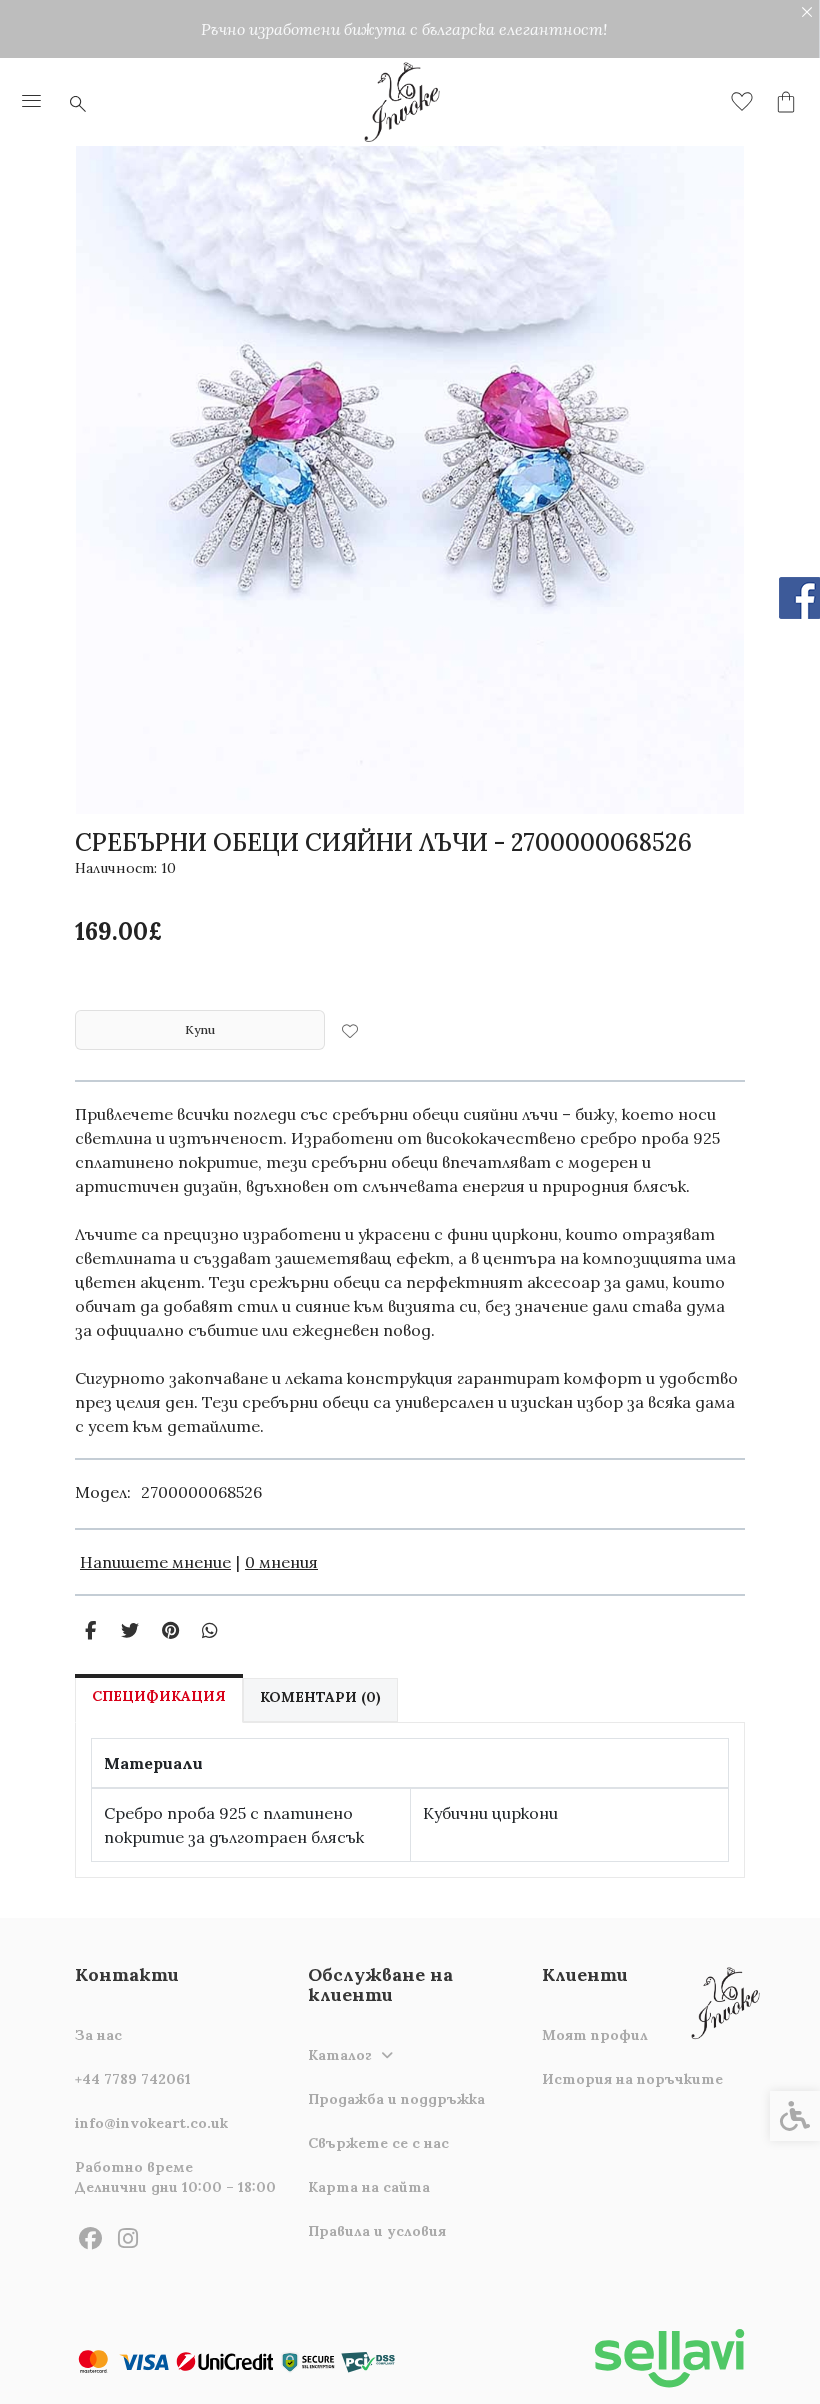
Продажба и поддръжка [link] (396, 2099)
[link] (32, 102)
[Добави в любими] (350, 1030)
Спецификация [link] (159, 1696)
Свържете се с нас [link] (378, 2143)
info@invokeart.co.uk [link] (151, 2123)
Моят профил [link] (595, 2035)
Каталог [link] (340, 2055)
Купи (200, 1029)
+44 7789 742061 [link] (133, 2079)
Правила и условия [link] (377, 2231)
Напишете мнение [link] (155, 1562)
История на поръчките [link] (632, 2079)
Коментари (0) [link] (320, 1697)
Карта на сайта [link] (369, 2187)
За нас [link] (98, 2035)
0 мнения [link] (281, 1562)
